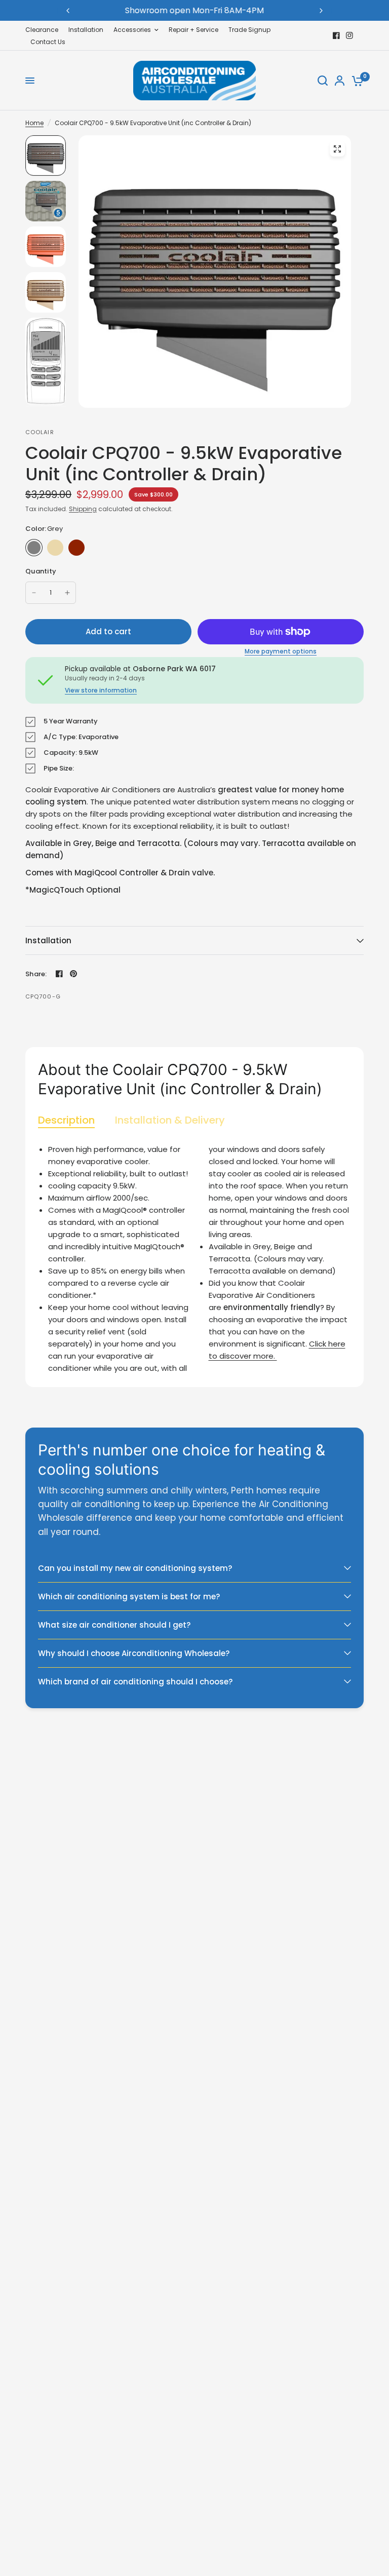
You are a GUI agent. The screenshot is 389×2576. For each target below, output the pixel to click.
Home (34, 123)
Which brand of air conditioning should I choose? (135, 1682)
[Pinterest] (73, 974)
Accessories (132, 30)
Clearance (42, 30)
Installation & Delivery (170, 1120)
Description (66, 1120)
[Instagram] (349, 35)
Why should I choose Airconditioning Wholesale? (134, 1653)
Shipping (83, 509)
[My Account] (340, 81)
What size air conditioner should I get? (114, 1625)
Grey (34, 548)
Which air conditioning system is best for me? (129, 1597)
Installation (86, 30)
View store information (101, 690)
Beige (55, 548)
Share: (36, 974)
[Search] (323, 81)
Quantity (41, 571)
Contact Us (48, 42)
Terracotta (76, 548)
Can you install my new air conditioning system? (135, 1568)
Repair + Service (193, 30)
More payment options (281, 651)
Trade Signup (249, 30)
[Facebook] (336, 35)
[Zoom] (337, 149)
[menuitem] (44, 30)
